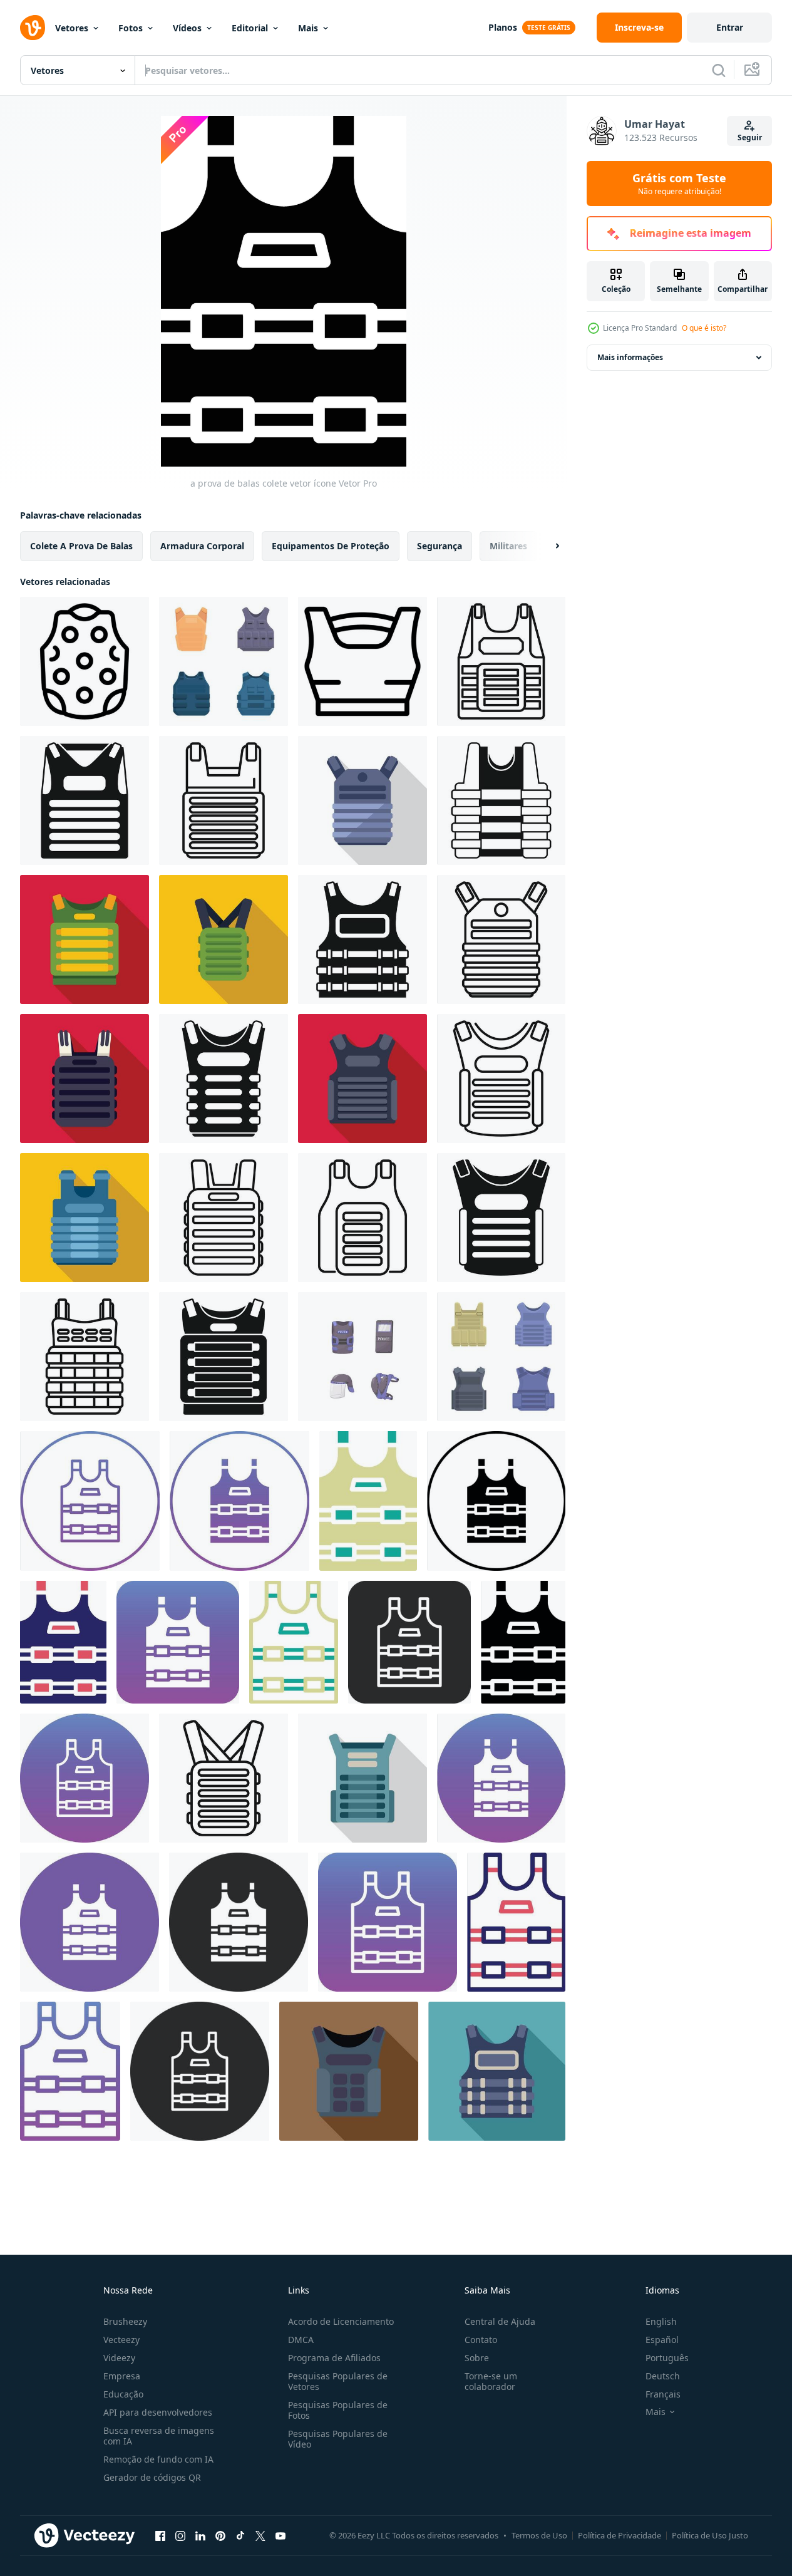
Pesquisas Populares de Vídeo (338, 2439)
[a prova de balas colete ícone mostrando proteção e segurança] (224, 1778)
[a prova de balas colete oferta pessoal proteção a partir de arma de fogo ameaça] (501, 661)
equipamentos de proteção (331, 546)
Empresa (122, 2376)
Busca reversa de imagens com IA (159, 2436)
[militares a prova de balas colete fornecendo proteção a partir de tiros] (501, 800)
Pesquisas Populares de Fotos (338, 2410)
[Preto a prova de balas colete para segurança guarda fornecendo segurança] (363, 939)
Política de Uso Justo (710, 2535)
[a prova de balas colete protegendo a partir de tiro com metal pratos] (501, 939)
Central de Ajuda (500, 2321)
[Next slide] (547, 546)
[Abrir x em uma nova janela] (260, 2535)
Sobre (477, 2358)
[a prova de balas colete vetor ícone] (90, 1501)
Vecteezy (121, 2340)
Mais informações (630, 357)
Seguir (750, 137)
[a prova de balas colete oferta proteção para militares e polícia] (501, 1218)
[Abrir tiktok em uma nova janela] (240, 2535)
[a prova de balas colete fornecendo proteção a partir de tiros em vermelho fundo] (85, 1079)
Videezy (119, 2358)
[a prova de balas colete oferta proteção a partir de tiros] (349, 2071)
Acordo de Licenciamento (341, 2321)
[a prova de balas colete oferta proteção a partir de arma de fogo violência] (501, 1079)
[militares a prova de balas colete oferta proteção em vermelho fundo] (85, 939)
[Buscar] (719, 70)
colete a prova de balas (81, 546)
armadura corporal (202, 546)
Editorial (250, 28)
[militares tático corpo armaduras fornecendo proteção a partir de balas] (85, 800)
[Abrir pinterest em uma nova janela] (220, 2535)
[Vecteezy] (33, 28)
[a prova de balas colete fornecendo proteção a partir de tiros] (224, 1079)
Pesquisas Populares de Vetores (338, 2381)
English (661, 2321)
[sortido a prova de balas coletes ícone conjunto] (224, 661)
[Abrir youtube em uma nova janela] (280, 2535)
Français (663, 2394)
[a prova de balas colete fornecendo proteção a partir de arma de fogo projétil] (363, 800)
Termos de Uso (539, 2535)
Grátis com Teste (679, 184)
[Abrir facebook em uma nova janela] (160, 2535)
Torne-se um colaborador (491, 2381)
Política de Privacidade (620, 2535)
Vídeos (187, 28)
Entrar (730, 27)
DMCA (301, 2340)
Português (667, 2358)
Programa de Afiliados (334, 2358)
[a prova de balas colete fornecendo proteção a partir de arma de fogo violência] (363, 1218)
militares (508, 546)
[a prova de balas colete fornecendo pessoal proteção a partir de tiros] (224, 1218)
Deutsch (663, 2376)
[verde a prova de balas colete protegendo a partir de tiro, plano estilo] (224, 939)
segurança (440, 546)
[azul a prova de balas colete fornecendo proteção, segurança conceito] (85, 1218)
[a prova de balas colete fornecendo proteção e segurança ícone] (224, 800)
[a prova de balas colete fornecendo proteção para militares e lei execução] (363, 1778)
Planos (503, 27)
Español (662, 2340)
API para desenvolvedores (158, 2412)
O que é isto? (704, 328)
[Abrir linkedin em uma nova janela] (200, 2535)
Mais (308, 28)
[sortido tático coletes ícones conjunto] (501, 1357)
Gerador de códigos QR (152, 2477)
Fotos (131, 28)
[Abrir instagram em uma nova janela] (180, 2535)
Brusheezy (125, 2321)
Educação (123, 2394)
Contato (481, 2340)
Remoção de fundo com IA (158, 2459)
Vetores (72, 28)
